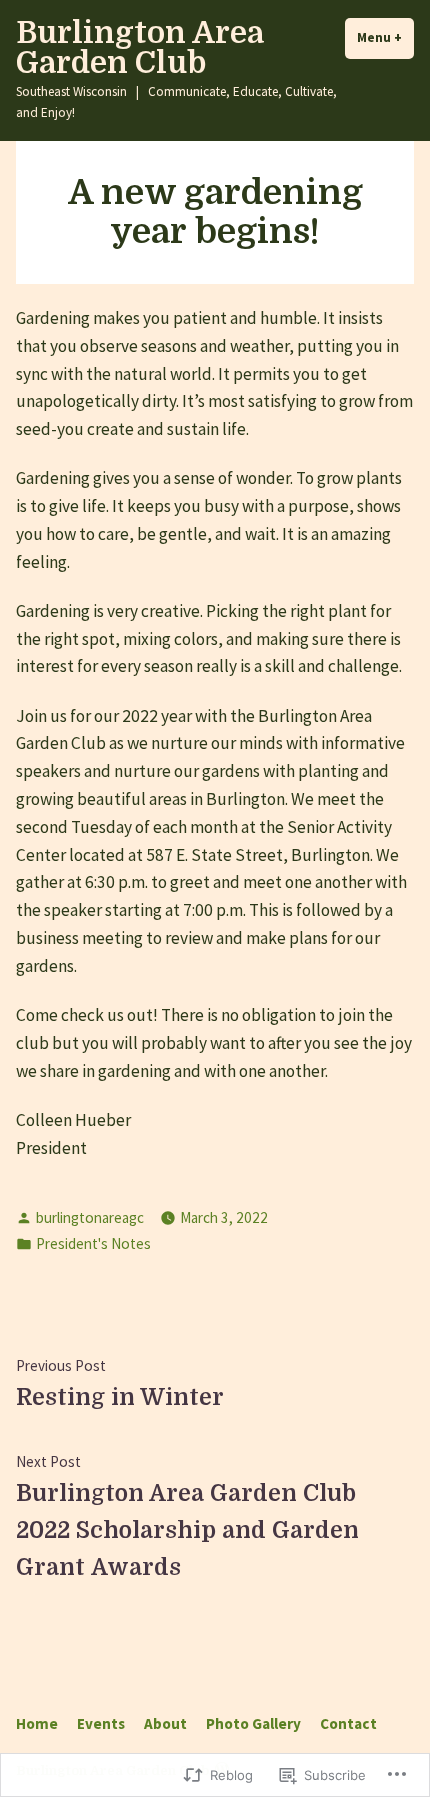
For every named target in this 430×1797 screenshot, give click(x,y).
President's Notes (93, 1243)
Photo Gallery (253, 1723)
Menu (385, 37)
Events (101, 1723)
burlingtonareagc (90, 1217)
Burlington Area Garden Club (140, 48)
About (165, 1723)
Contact (348, 1723)
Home (37, 1723)
